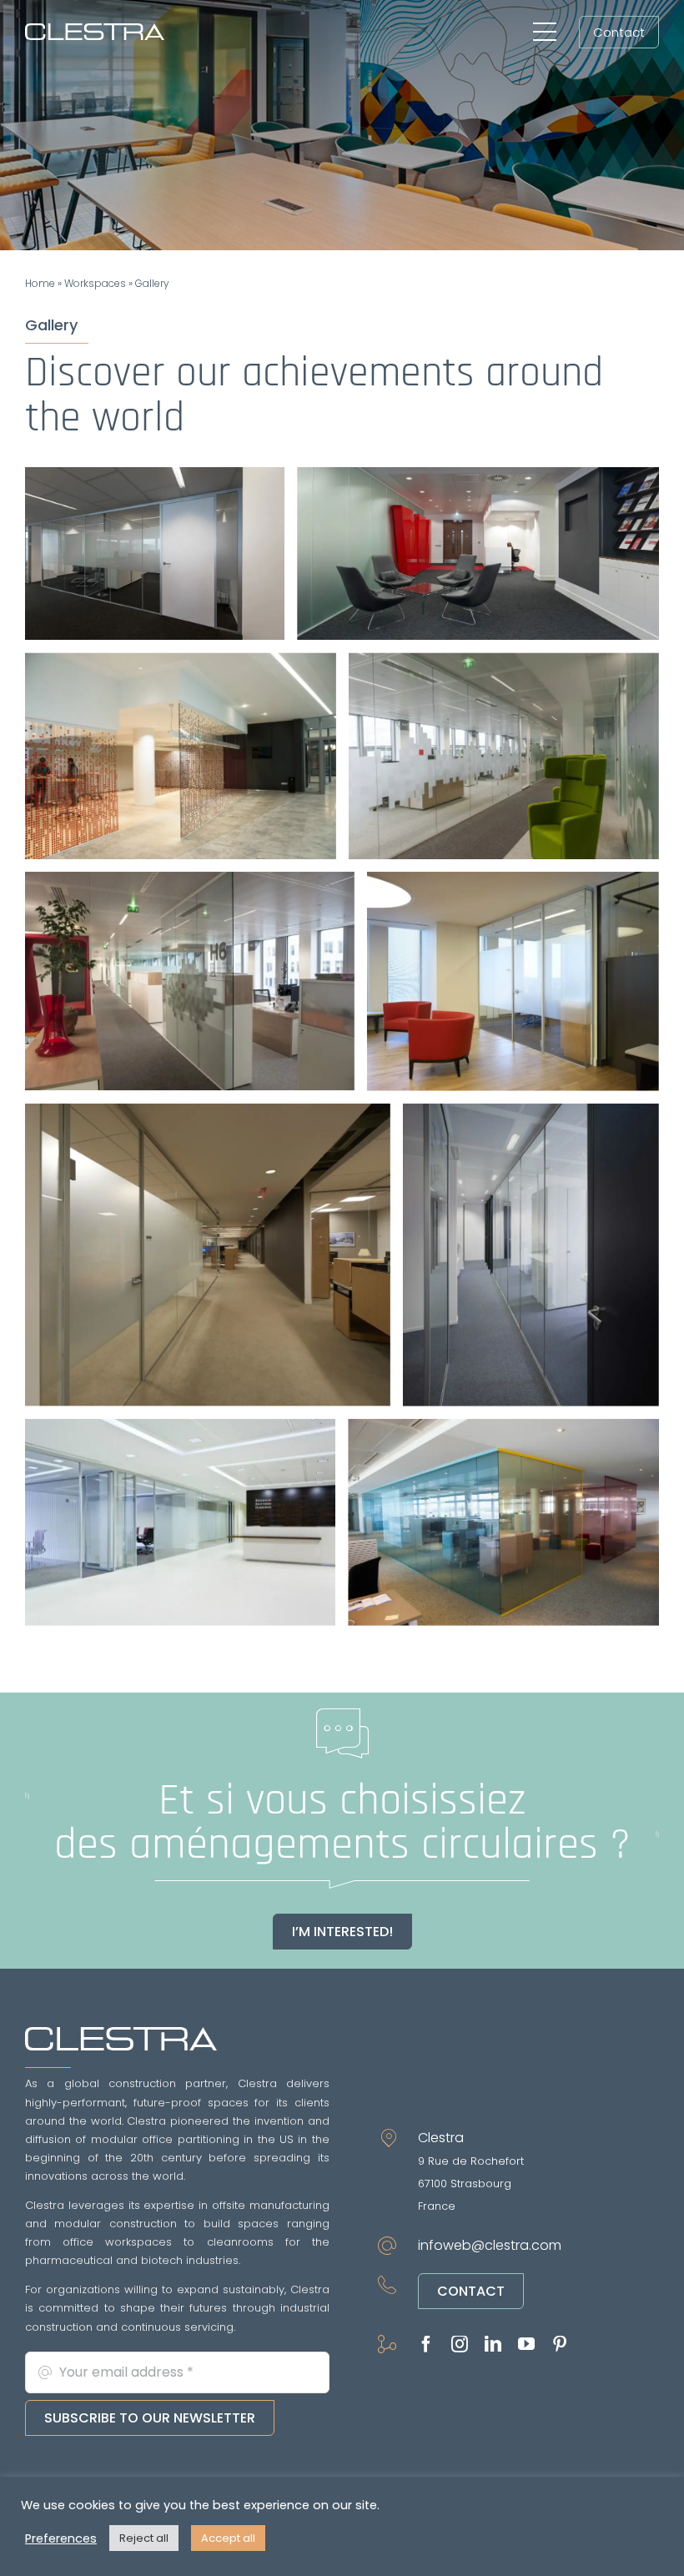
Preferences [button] (61, 2538)
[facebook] (426, 2344)
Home (40, 283)
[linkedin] (493, 2344)
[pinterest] (560, 2344)
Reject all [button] (144, 2538)
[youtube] (526, 2344)
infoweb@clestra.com (490, 2245)
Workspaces (95, 283)
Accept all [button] (228, 2538)
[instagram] (460, 2344)
